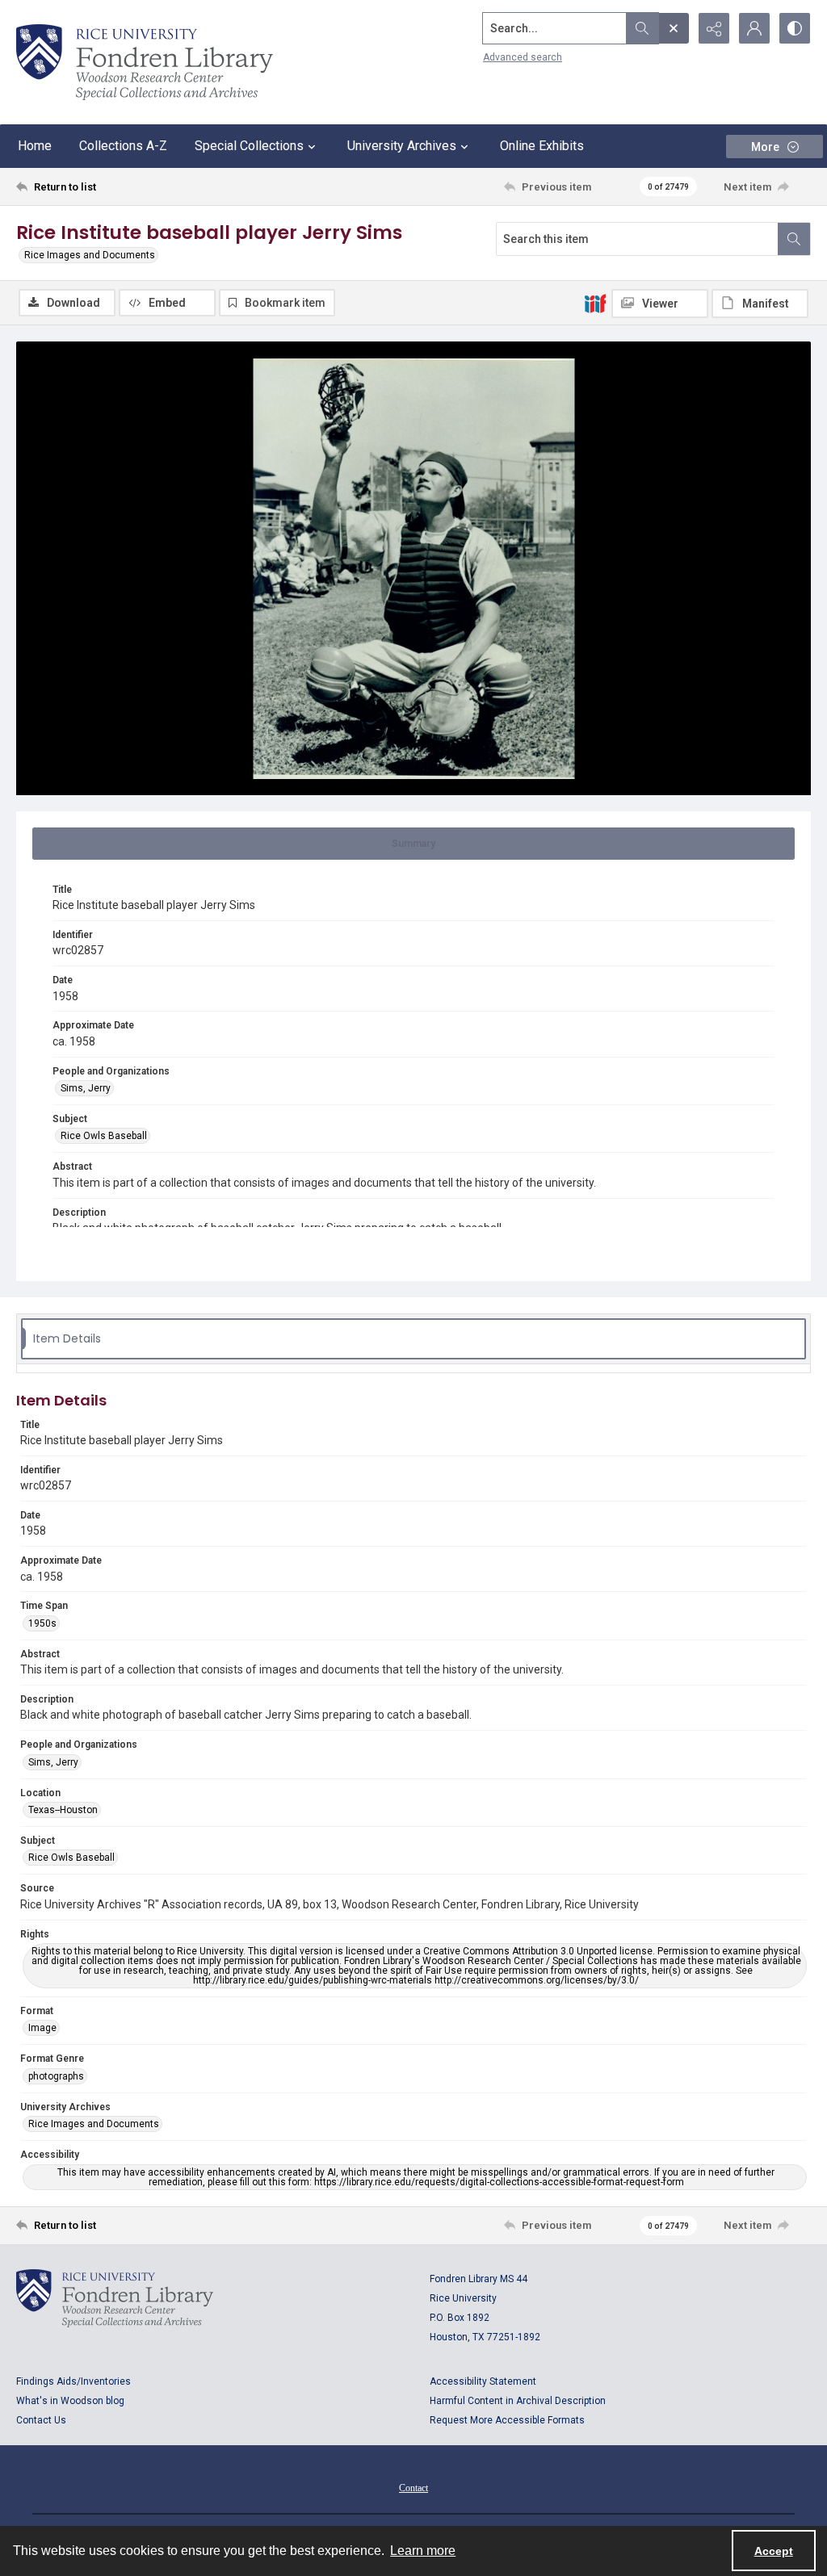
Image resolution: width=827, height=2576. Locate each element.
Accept (774, 2551)
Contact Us (41, 2420)
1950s (42, 1623)
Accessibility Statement (483, 2381)
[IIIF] (595, 303)
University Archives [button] (402, 146)
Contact (413, 2488)
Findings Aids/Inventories (73, 2381)
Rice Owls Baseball (104, 1136)
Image (42, 2028)
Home (35, 146)
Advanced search (523, 57)
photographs (56, 2076)
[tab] (413, 844)
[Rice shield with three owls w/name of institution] (145, 62)
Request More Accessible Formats (507, 2420)
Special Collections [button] (249, 146)
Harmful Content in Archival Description (518, 2401)
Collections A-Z (123, 146)
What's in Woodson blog (70, 2401)
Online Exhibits (542, 146)
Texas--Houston (63, 1810)
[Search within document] (794, 239)
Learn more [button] (423, 2551)
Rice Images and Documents (90, 255)
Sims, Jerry (86, 1088)
